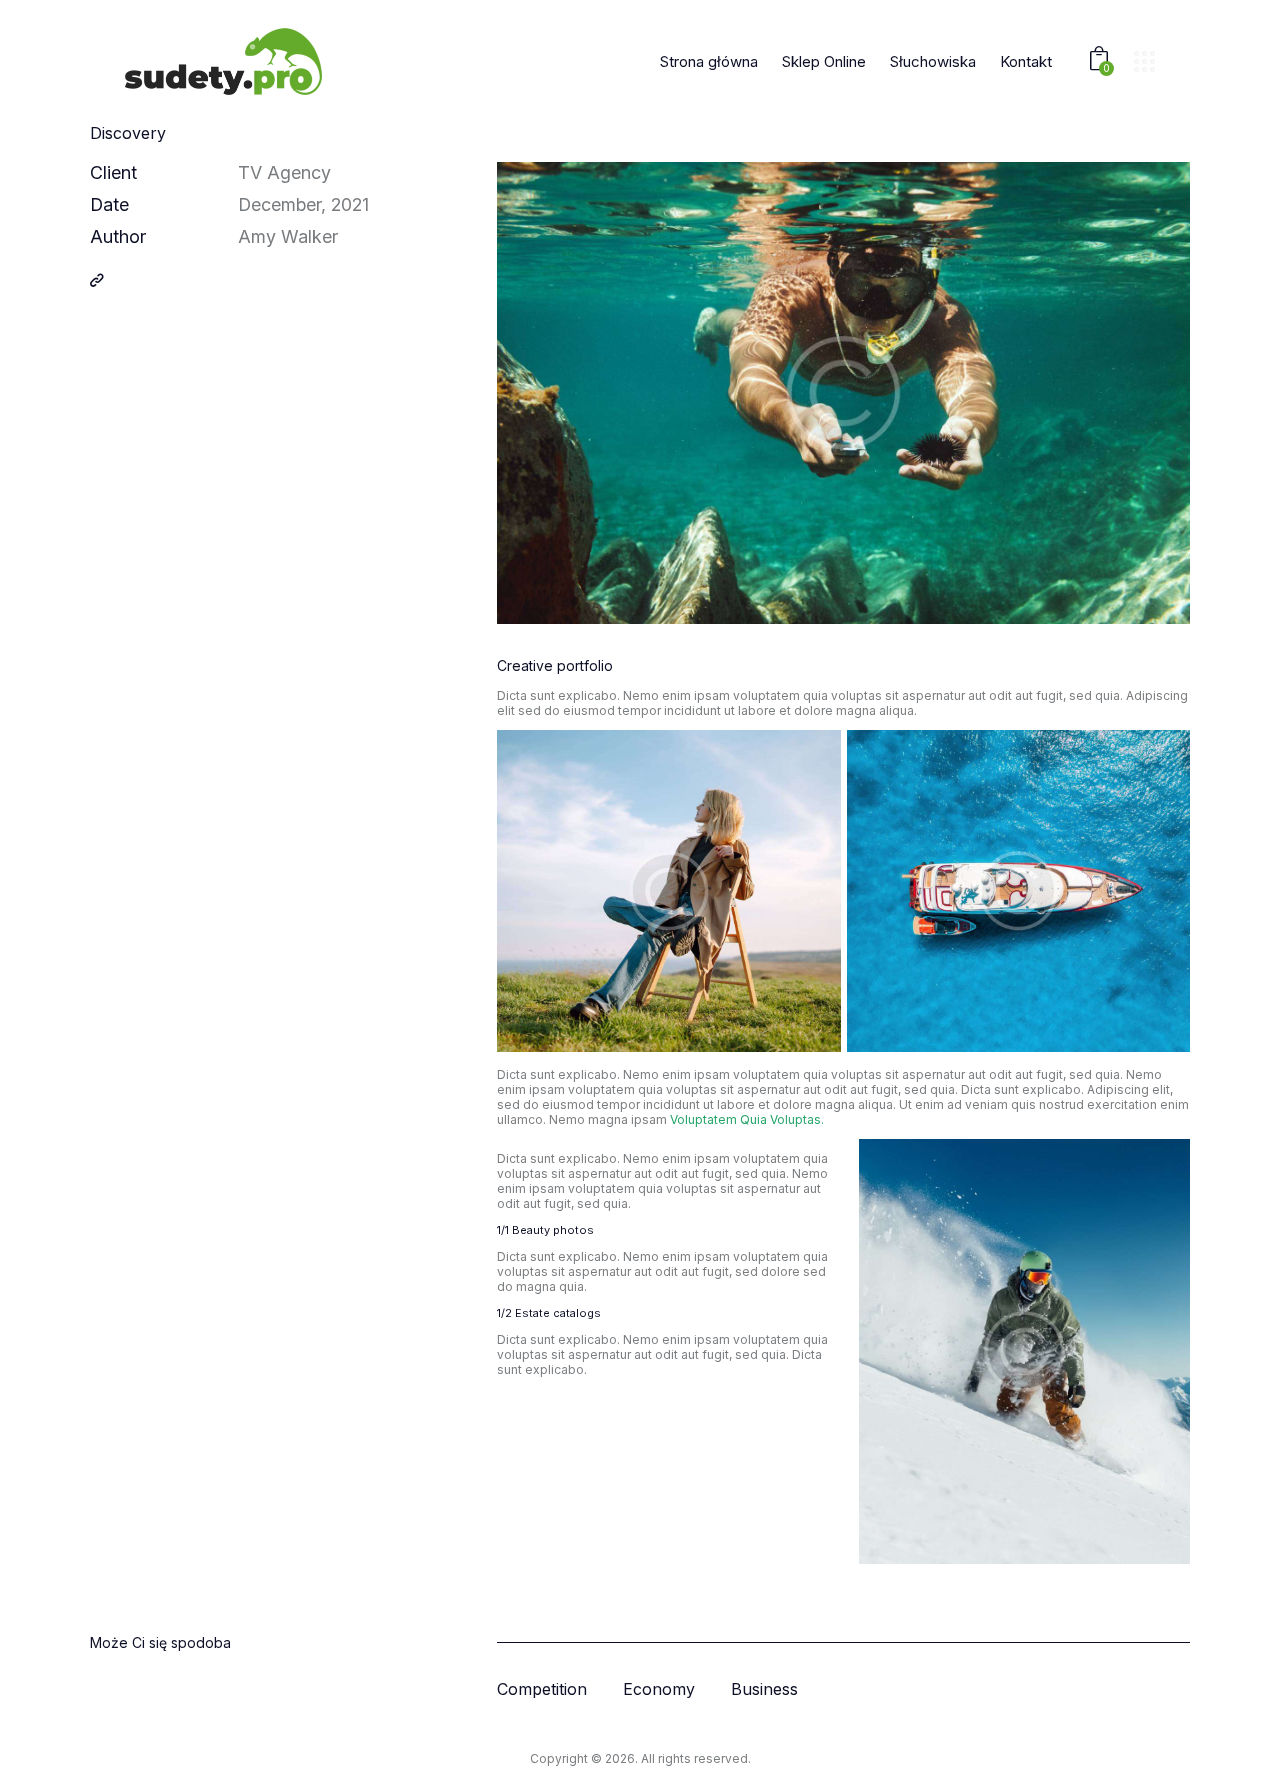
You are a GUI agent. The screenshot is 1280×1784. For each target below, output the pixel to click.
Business (764, 1689)
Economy (659, 1689)
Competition (542, 1689)
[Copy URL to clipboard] (97, 280)
